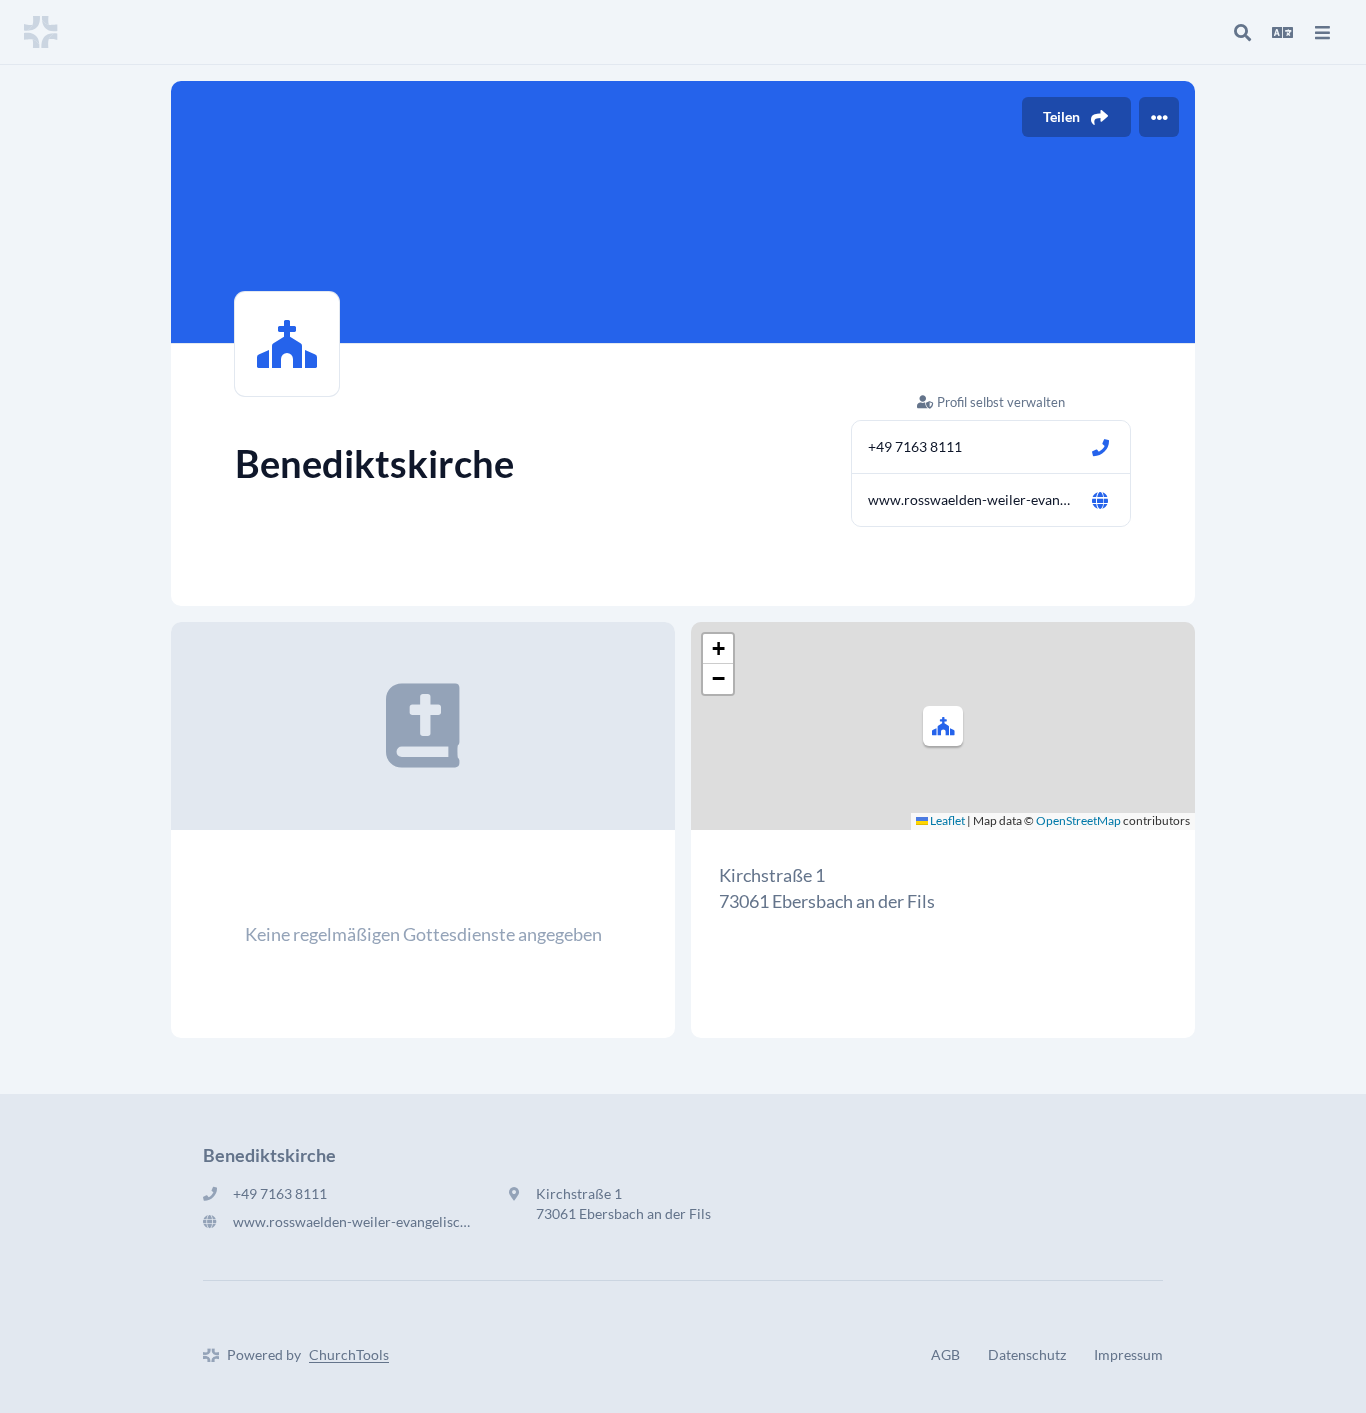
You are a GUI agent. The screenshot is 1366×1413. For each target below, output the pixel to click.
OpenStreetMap (1078, 820)
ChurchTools (349, 1354)
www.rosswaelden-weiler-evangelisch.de (971, 499)
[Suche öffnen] (1242, 32)
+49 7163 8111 (915, 446)
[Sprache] (1282, 32)
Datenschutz (1027, 1354)
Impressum (1128, 1354)
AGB (945, 1354)
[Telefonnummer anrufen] (1100, 447)
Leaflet (946, 820)
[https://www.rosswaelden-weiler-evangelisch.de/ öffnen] (1100, 500)
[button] (943, 726)
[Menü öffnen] (1322, 32)
